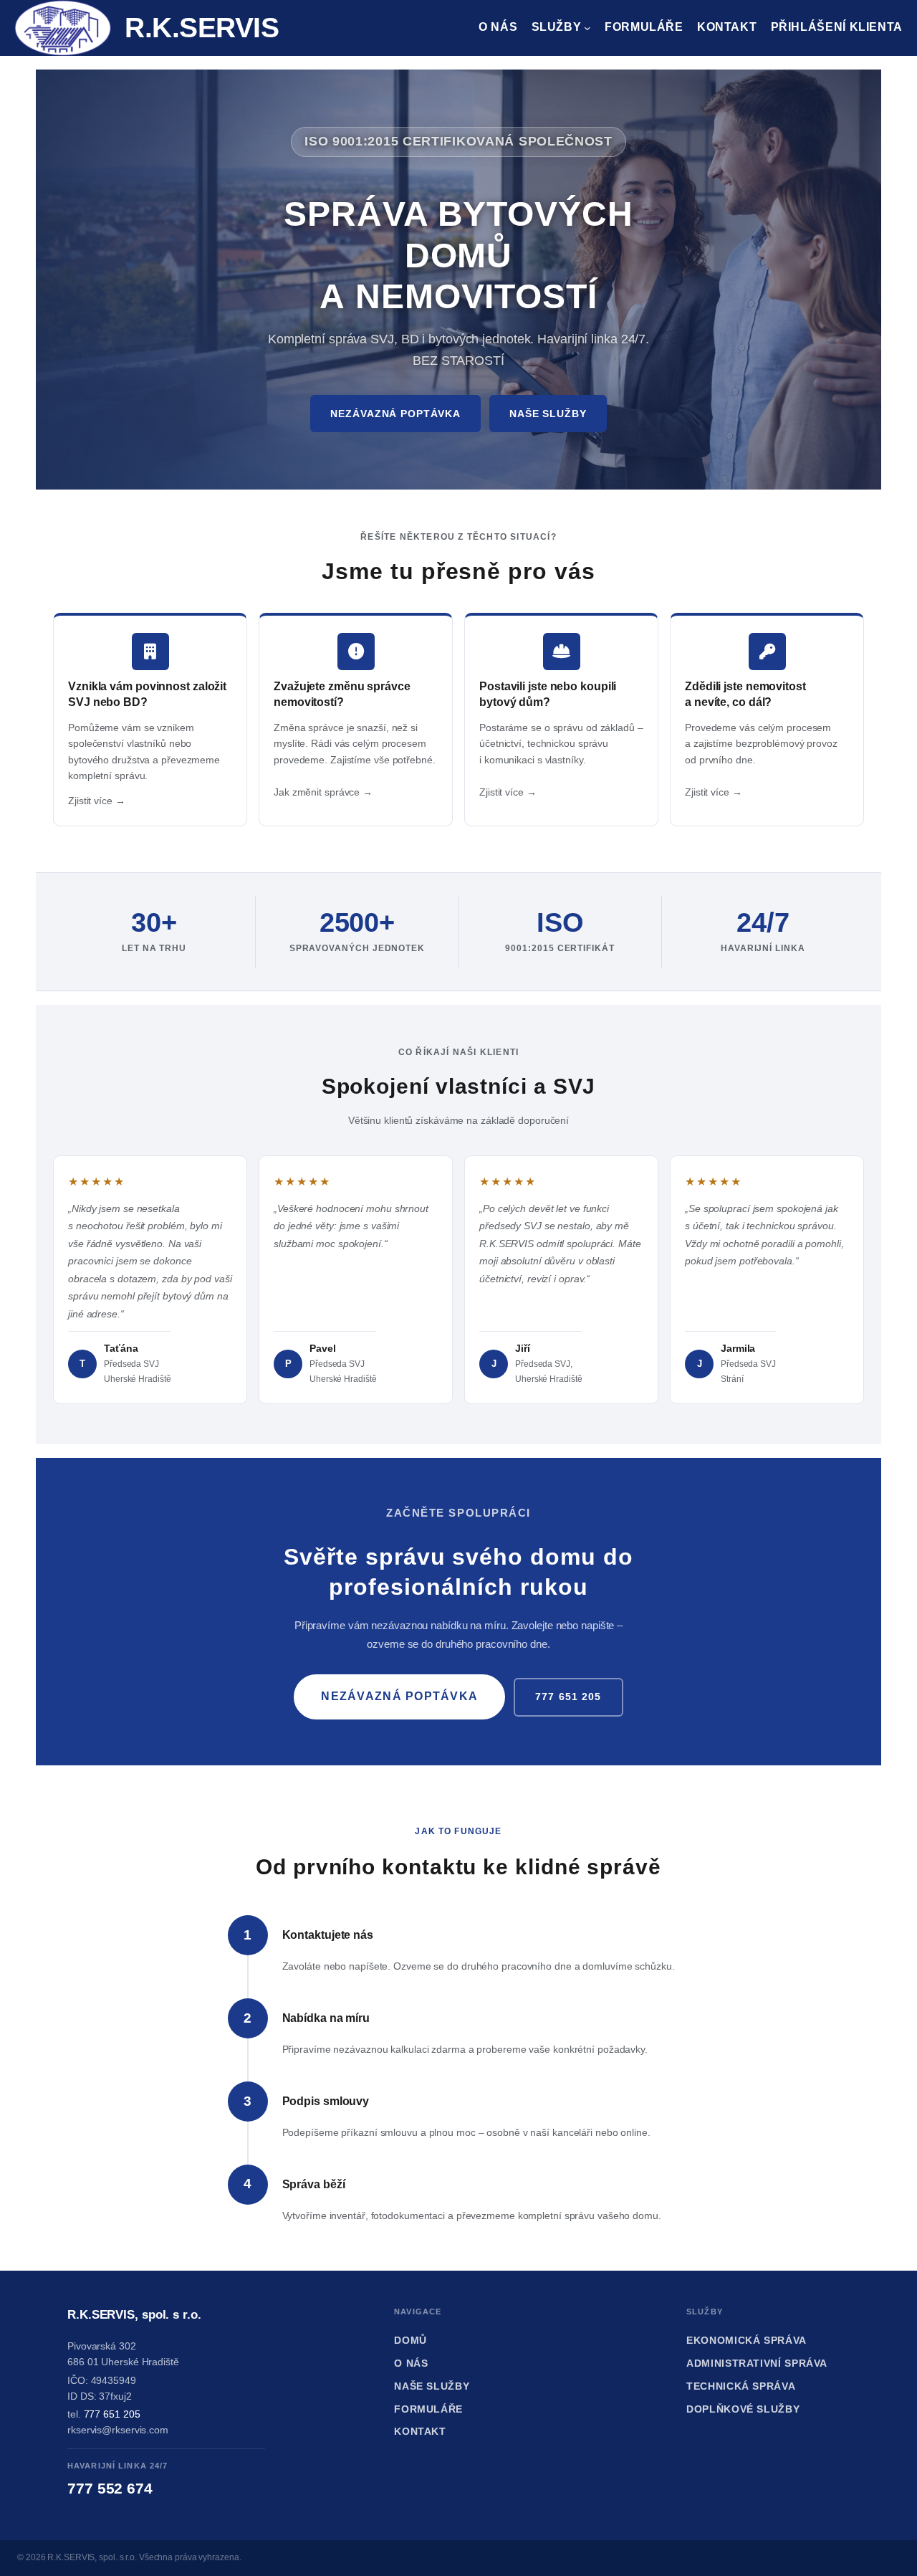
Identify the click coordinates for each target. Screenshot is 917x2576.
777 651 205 (568, 1697)
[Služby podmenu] (587, 28)
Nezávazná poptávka (395, 414)
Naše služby (548, 414)
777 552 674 (110, 2488)
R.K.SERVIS (202, 28)
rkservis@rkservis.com (118, 2430)
